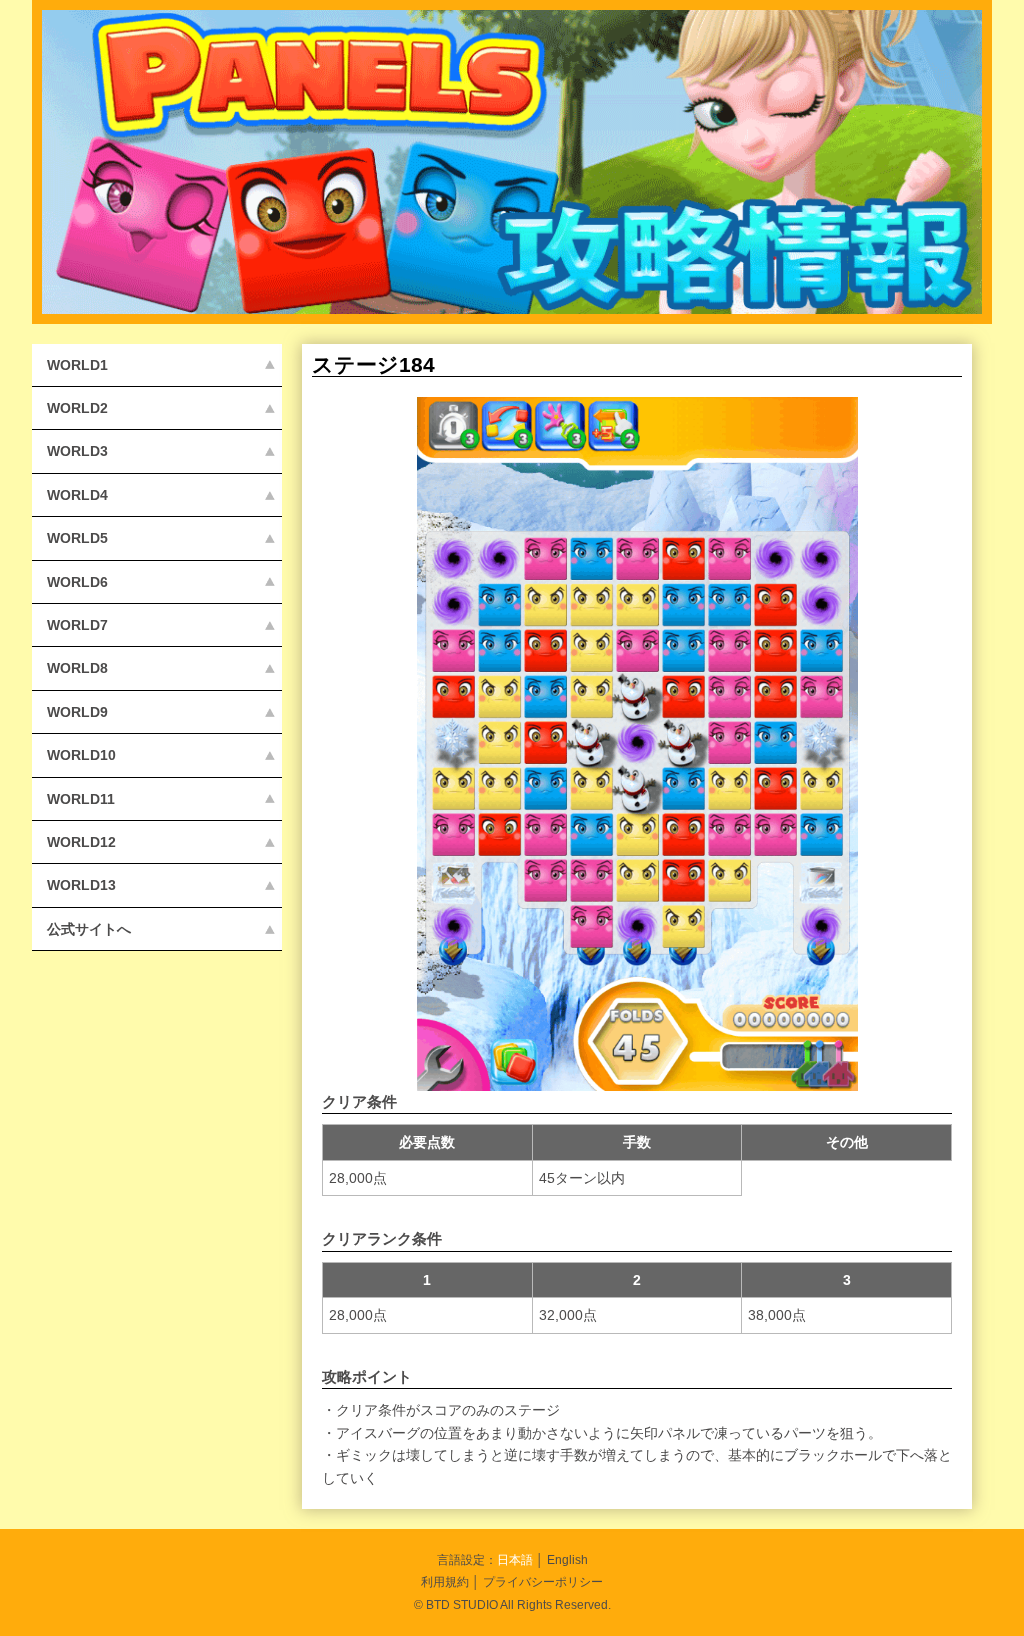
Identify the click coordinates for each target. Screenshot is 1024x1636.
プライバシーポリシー (543, 1581)
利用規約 (445, 1581)
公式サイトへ (89, 929)
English (567, 1559)
